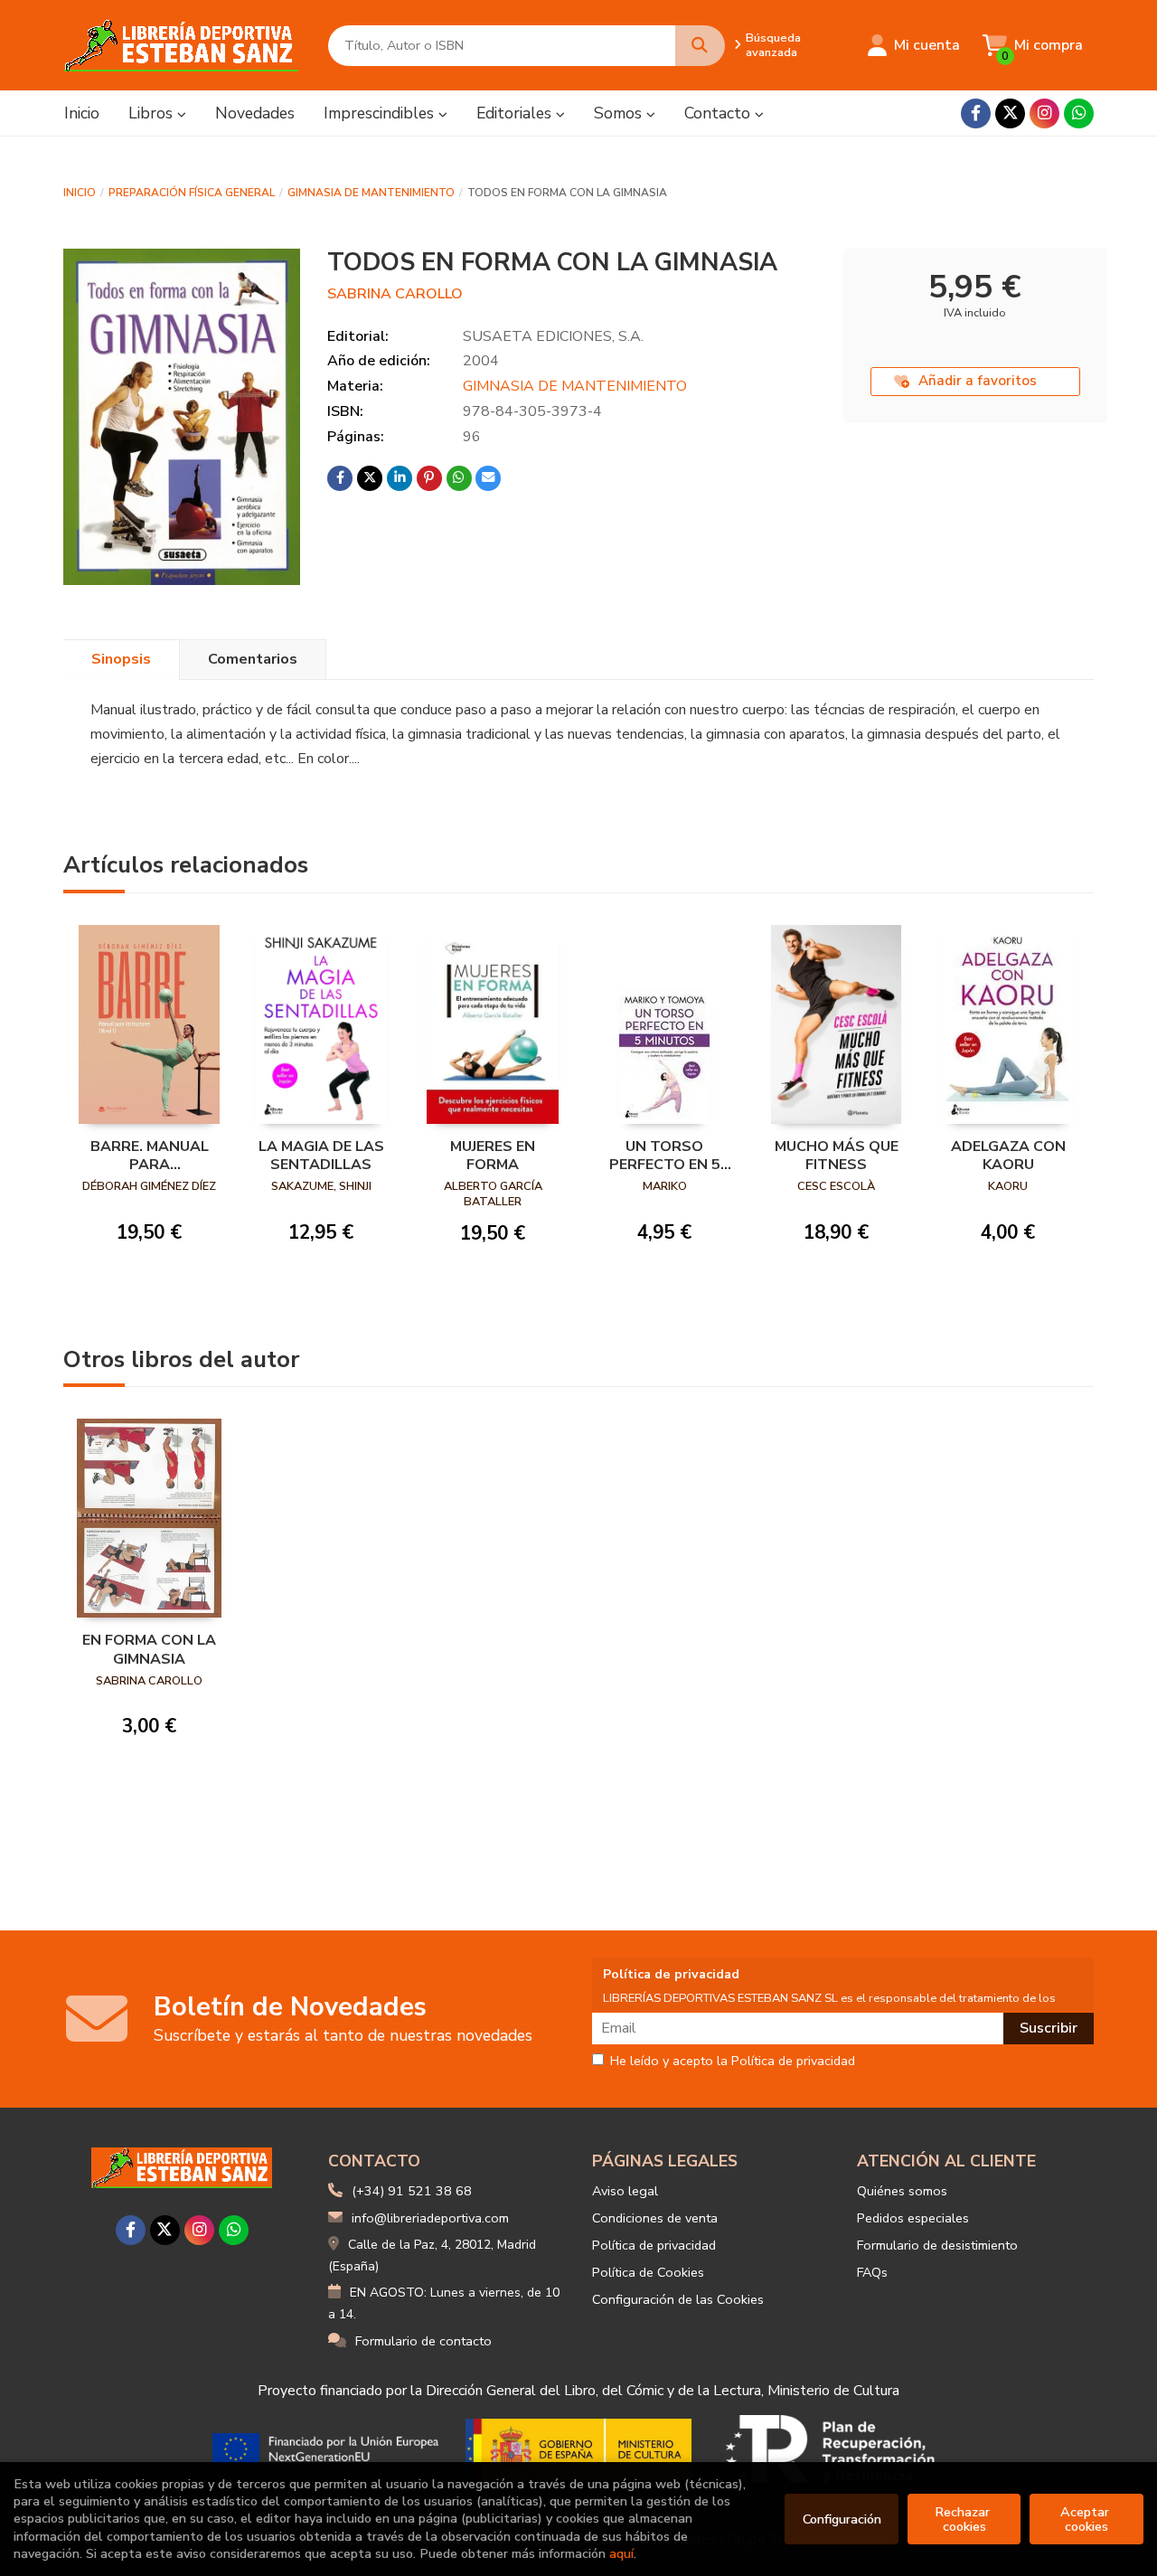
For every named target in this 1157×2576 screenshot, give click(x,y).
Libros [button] (153, 113)
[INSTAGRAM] (1044, 113)
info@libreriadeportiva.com (430, 2218)
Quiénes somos (902, 2191)
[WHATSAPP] (1079, 113)
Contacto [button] (720, 113)
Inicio (80, 193)
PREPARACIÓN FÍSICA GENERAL (192, 193)
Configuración (842, 2519)
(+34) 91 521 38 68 (412, 2191)
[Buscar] (700, 46)
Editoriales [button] (516, 113)
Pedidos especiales (913, 2218)
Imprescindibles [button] (381, 113)
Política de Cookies (648, 2272)
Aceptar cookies (1086, 2519)
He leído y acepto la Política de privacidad (733, 2062)
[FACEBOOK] (976, 113)
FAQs (872, 2272)
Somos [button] (620, 113)
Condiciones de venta (655, 2218)
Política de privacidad (654, 2245)
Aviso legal (625, 2191)
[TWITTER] (1010, 113)
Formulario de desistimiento (937, 2245)
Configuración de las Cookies (678, 2299)
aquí (621, 2553)
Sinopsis (121, 659)
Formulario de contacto (423, 2341)
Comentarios (253, 659)
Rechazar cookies (964, 2519)
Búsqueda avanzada (773, 45)
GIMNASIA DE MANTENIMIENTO (371, 193)
